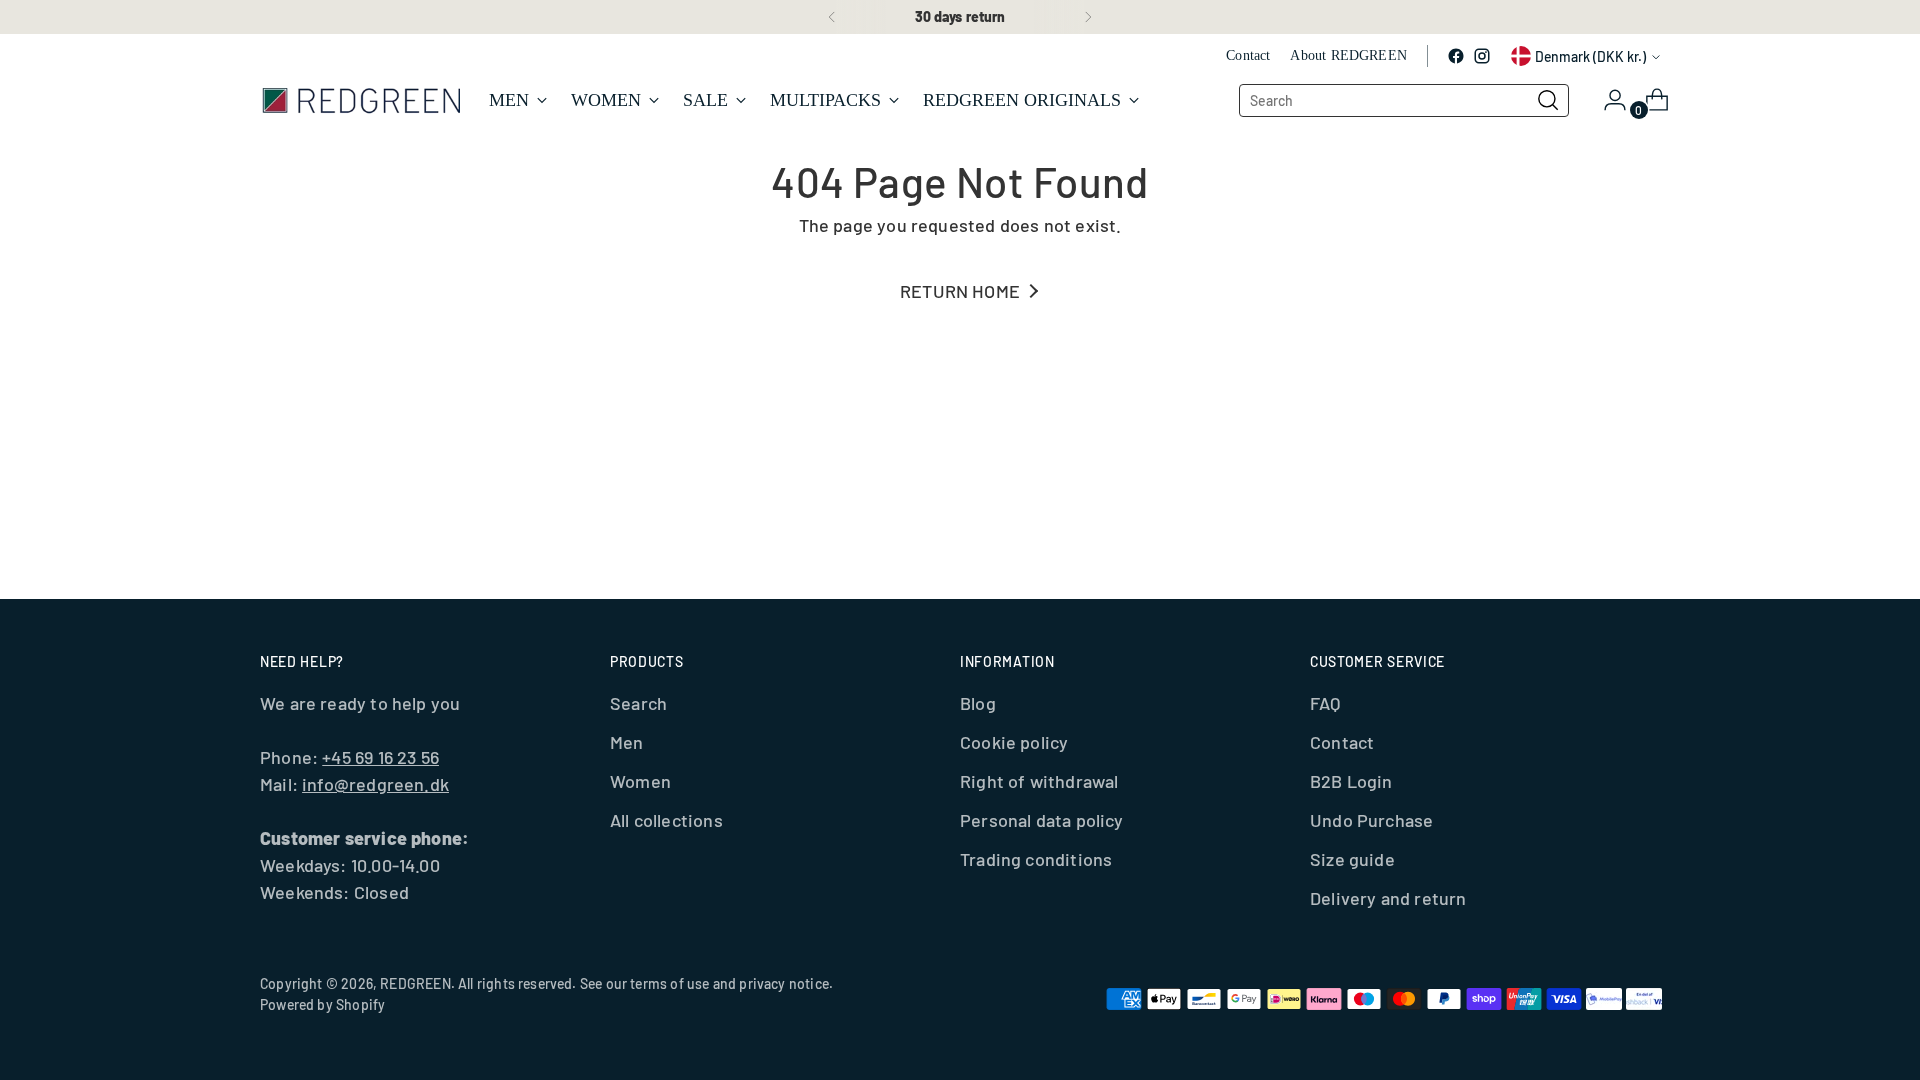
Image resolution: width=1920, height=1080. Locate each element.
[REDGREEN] (360, 99)
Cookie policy (1014, 742)
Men (627, 742)
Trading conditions (1036, 859)
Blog (978, 703)
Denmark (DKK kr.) (1590, 56)
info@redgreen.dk (375, 784)
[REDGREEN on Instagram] (1482, 56)
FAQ (1325, 703)
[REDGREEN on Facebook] (1456, 56)
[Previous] (832, 17)
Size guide (1352, 859)
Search (638, 703)
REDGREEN (415, 983)
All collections (666, 820)
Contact (1342, 742)
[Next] (1088, 17)
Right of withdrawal (1039, 781)
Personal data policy (1042, 820)
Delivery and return (1388, 898)
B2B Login (1351, 781)
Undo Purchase (1371, 820)
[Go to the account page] (1607, 100)
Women (640, 781)
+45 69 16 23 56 (380, 757)
